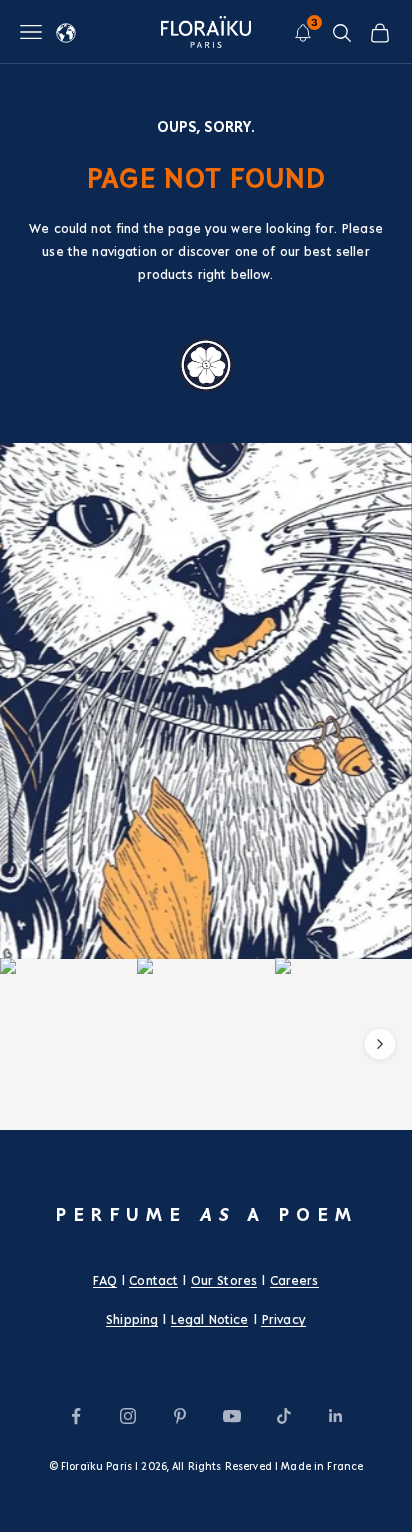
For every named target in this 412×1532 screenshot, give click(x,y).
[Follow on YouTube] (232, 1416)
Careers (294, 1281)
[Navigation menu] (31, 32)
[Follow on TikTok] (284, 1416)
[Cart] (380, 33)
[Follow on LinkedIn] (336, 1416)
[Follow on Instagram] (128, 1416)
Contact (153, 1281)
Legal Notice (210, 1320)
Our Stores (224, 1281)
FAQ (104, 1281)
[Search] (342, 33)
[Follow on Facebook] (76, 1416)
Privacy (283, 1320)
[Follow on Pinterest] (180, 1416)
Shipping (132, 1320)
